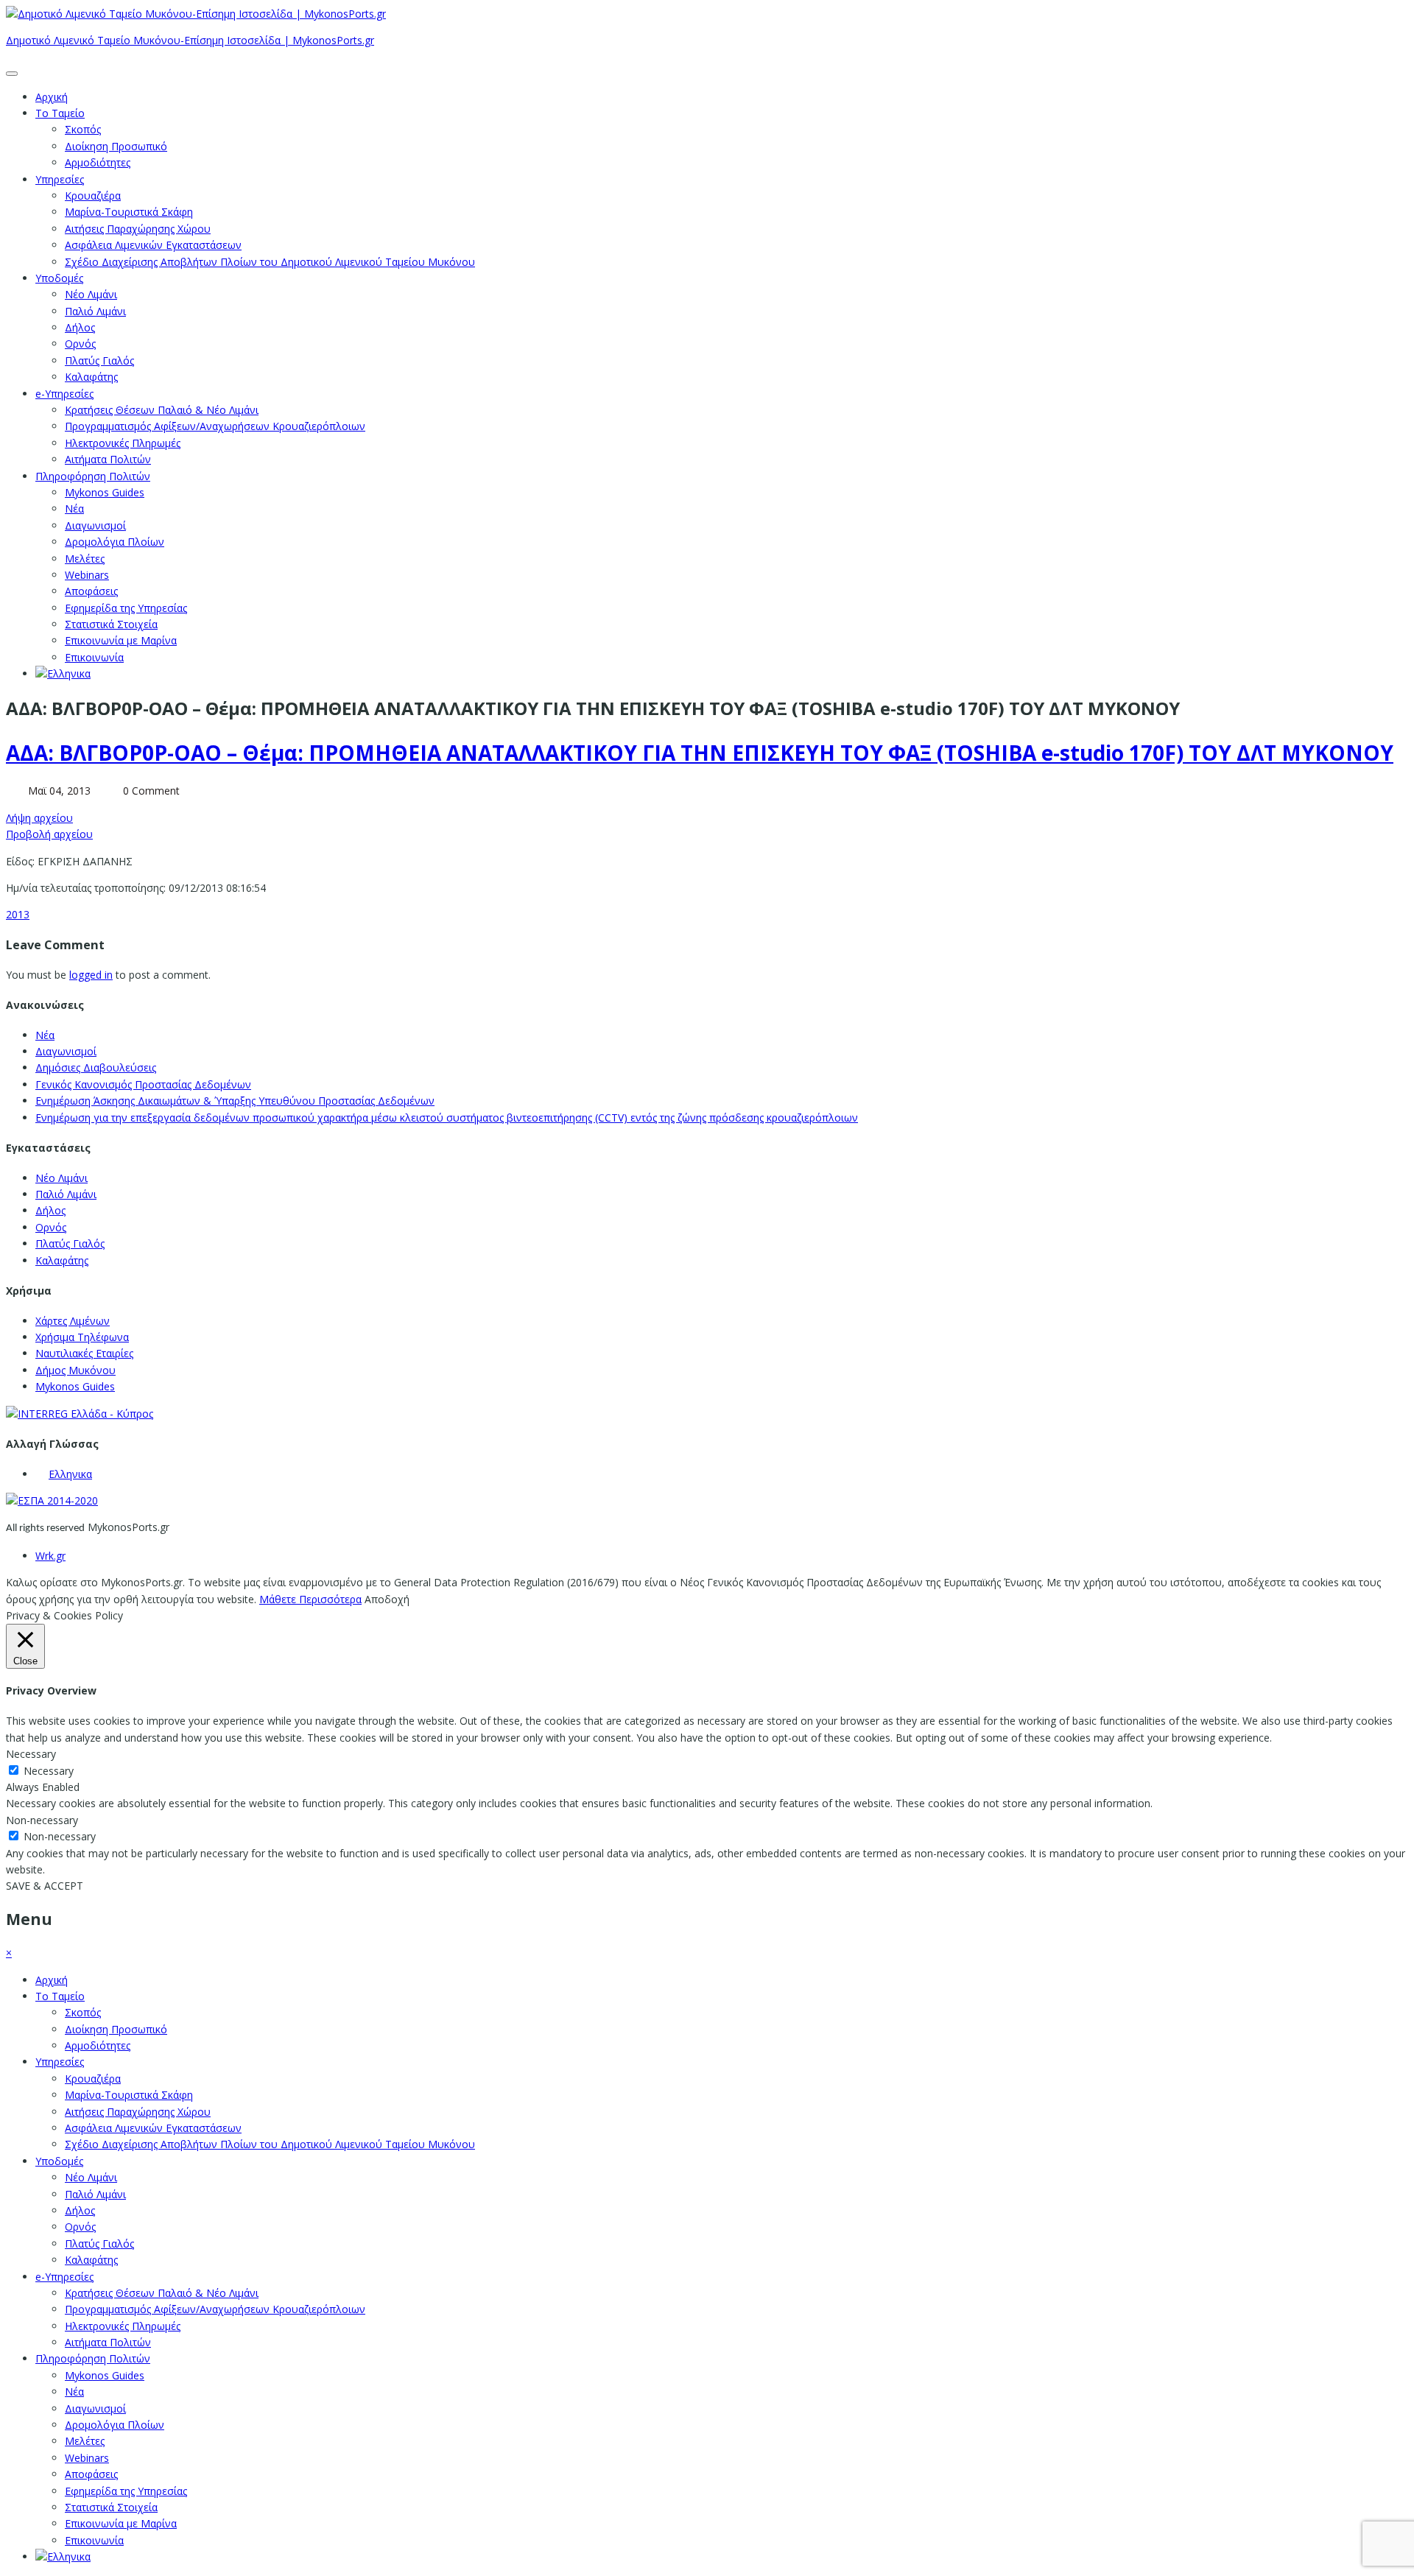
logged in (91, 975)
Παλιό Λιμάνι (95, 311)
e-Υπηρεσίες (64, 394)
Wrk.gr (50, 1556)
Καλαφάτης (91, 377)
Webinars (87, 575)
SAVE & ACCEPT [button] (45, 1886)
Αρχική (52, 97)
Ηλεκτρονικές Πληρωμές (123, 443)
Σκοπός (83, 129)
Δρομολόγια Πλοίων (115, 542)
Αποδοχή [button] (387, 1599)
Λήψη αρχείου (39, 818)
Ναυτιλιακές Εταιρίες (84, 1353)
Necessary (49, 1771)
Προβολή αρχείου (49, 834)
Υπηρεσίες (60, 179)
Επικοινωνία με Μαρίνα (121, 640)
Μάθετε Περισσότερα (310, 1599)
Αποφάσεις (91, 591)
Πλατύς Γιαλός (99, 360)
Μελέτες (85, 559)
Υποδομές (59, 278)
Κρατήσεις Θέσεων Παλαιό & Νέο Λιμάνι (162, 410)
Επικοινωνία (94, 657)
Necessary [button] (31, 1754)
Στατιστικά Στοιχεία (111, 624)
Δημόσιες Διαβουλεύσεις (96, 1067)
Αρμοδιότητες (98, 162)
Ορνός (80, 344)
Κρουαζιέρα (93, 196)
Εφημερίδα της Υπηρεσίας (126, 608)
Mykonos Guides (105, 492)
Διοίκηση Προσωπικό (116, 146)
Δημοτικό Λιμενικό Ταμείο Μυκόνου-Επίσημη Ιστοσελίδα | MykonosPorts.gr (190, 40)
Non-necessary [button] (42, 1820)
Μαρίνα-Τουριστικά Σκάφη (129, 212)
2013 (18, 914)
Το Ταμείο (60, 113)
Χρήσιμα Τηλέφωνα (82, 1337)
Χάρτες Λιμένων (73, 1321)
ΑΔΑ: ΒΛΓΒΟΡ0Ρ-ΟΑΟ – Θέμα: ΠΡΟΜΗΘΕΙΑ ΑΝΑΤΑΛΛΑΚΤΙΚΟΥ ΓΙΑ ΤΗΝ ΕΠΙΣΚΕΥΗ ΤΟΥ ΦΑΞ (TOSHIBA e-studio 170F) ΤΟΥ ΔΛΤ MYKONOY (700, 753)
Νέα (74, 508)
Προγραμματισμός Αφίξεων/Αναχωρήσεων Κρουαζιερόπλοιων (215, 426)
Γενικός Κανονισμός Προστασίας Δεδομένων (143, 1084)
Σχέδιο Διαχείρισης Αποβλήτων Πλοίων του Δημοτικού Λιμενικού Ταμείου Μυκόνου (270, 262)
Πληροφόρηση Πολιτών (93, 476)
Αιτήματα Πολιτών (108, 459)
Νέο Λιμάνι (91, 294)
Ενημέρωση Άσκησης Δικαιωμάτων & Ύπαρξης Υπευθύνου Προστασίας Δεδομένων (235, 1101)
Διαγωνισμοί (95, 525)
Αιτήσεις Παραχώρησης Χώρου (138, 229)
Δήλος (80, 327)
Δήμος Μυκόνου (75, 1370)
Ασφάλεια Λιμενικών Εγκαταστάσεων (153, 245)
